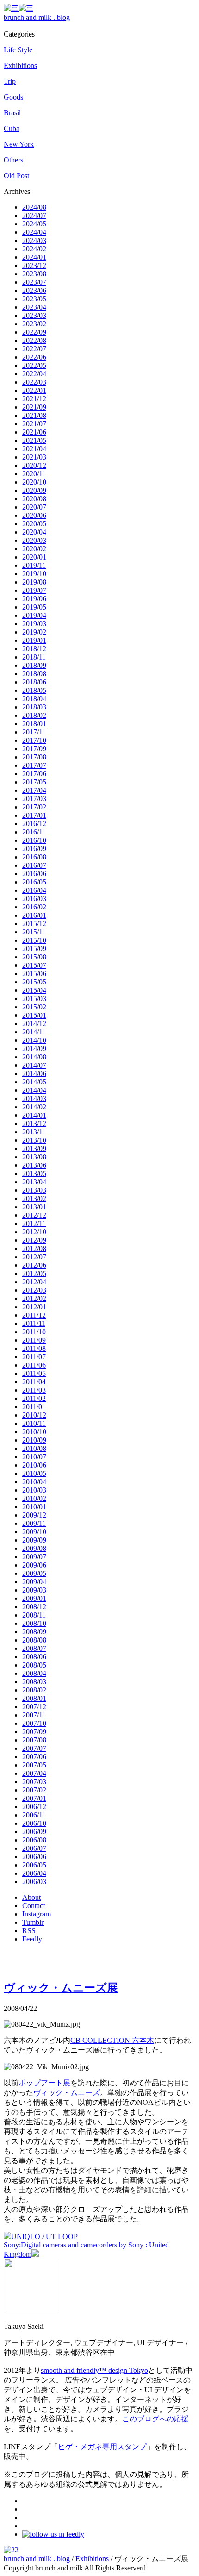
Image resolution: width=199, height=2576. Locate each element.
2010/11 (34, 1423)
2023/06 (34, 290)
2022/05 (34, 365)
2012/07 (34, 1257)
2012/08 (34, 1248)
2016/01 (34, 915)
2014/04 (34, 1090)
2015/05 (34, 982)
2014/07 (34, 1065)
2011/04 (34, 1382)
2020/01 (34, 557)
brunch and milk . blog (37, 17)
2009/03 (34, 1590)
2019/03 (34, 624)
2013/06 (34, 1165)
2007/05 (34, 1765)
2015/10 (34, 940)
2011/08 (34, 1348)
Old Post (16, 176)
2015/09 (34, 949)
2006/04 (34, 1873)
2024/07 (34, 215)
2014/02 (34, 1107)
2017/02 (34, 807)
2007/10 (34, 1723)
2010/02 (34, 1498)
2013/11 (34, 1132)
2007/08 (34, 1740)
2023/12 (34, 265)
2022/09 (34, 332)
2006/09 (34, 1832)
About (31, 1897)
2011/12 (34, 1315)
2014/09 (34, 1048)
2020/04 (34, 532)
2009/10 (34, 1532)
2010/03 (34, 1490)
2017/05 (34, 782)
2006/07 (34, 1848)
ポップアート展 (44, 2083)
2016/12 (34, 824)
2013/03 (34, 1190)
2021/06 (34, 432)
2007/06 (34, 1757)
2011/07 (34, 1357)
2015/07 (34, 965)
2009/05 (34, 1573)
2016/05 (34, 882)
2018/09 (34, 665)
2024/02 (34, 249)
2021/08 (34, 415)
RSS (29, 1931)
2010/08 (34, 1448)
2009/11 (34, 1523)
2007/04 (34, 1773)
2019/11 (34, 565)
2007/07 (34, 1748)
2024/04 (34, 232)
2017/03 (34, 799)
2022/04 (34, 374)
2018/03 (34, 707)
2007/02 (34, 1790)
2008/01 (34, 1698)
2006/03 (34, 1882)
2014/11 (34, 1032)
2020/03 (34, 540)
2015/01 (34, 1015)
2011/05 (34, 1373)
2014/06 (34, 1073)
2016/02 (34, 907)
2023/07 (34, 282)
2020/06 (34, 515)
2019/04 (34, 615)
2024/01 (34, 257)
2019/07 (34, 590)
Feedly (32, 1939)
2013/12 (34, 1123)
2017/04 (34, 790)
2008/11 (34, 1615)
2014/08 (34, 1057)
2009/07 (34, 1557)
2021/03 (34, 457)
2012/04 (34, 1282)
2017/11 (34, 732)
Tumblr (33, 1922)
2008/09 (34, 1632)
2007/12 (34, 1707)
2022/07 (34, 349)
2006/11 (34, 1815)
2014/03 (34, 1098)
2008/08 (34, 1640)
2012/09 (34, 1240)
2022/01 (34, 390)
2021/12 (34, 399)
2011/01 (34, 1407)
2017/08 (34, 757)
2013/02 (34, 1198)
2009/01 (34, 1598)
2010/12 (34, 1415)
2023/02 (34, 324)
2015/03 (34, 999)
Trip (10, 81)
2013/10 (34, 1140)
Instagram (37, 1914)
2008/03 (34, 1682)
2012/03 (34, 1290)
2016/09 (34, 849)
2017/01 (34, 815)
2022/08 (34, 340)
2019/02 (34, 632)
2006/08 (34, 1840)
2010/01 (34, 1507)
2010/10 (34, 1432)
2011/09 (34, 1340)
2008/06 (34, 1657)
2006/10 (34, 1823)
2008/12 (34, 1607)
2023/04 (34, 307)
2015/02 (34, 1007)
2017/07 (34, 765)
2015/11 (34, 932)
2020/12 (34, 465)
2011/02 (34, 1398)
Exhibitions (20, 65)
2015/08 (34, 957)
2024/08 (34, 207)
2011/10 (34, 1332)
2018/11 (34, 657)
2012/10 (34, 1232)
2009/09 (34, 1540)
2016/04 (34, 890)
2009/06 (34, 1565)
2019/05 (34, 607)
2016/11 (34, 832)
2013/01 (34, 1207)
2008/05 (34, 1665)
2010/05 (34, 1473)
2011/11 (34, 1323)
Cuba (12, 128)
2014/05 (34, 1082)
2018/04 (34, 699)
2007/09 (34, 1732)
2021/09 (34, 407)
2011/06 (34, 1365)
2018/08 (34, 674)
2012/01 (34, 1307)
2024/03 (34, 240)
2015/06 (34, 974)
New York (19, 144)
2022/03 (34, 382)
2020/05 (34, 524)
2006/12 (34, 1807)
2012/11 (34, 1223)
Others (13, 160)
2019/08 (34, 582)
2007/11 (34, 1715)
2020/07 (34, 507)
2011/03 (34, 1390)
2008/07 (34, 1648)
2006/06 (34, 1857)
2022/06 (34, 357)
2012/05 (34, 1273)
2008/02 (34, 1690)
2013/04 (34, 1182)
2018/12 (34, 649)
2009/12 (34, 1515)
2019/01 (34, 640)
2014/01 (34, 1115)
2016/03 (34, 899)
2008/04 (34, 1673)
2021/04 (34, 449)
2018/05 (34, 690)
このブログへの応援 (155, 2419)
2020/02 (34, 549)
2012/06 (34, 1265)
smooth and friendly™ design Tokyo (94, 2370)
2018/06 (34, 682)
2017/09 (34, 749)
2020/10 (34, 482)
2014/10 (34, 1040)
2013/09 (34, 1148)
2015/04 (34, 990)
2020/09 (34, 490)
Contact (34, 1906)
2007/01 (34, 1798)
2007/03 (34, 1782)
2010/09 (34, 1440)
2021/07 (34, 424)
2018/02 (34, 715)
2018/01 (34, 724)
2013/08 (34, 1157)
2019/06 (34, 599)
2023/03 (34, 315)
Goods (13, 97)
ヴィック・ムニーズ (67, 2093)
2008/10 (34, 1623)
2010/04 (34, 1482)
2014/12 (34, 1024)
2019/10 (34, 574)
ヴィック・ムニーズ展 (61, 1988)
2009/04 (34, 1582)
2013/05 (34, 1173)
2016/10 (34, 840)
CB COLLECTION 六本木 (112, 2040)
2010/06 (34, 1465)
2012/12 (34, 1215)
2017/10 (34, 740)
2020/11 (34, 474)
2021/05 (34, 440)
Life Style (18, 50)
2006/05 (34, 1865)
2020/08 (34, 499)
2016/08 (34, 857)
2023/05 (34, 299)
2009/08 (34, 1548)
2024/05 (34, 224)
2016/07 (34, 865)
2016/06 (34, 874)
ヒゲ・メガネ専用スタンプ (102, 2447)
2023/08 (34, 274)
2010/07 (34, 1457)
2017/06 (34, 774)
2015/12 (34, 924)
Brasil (12, 113)
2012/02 (34, 1298)
